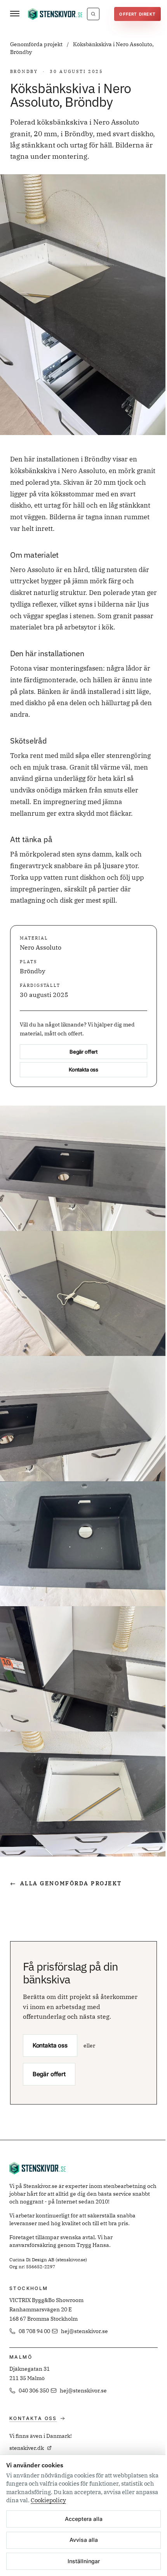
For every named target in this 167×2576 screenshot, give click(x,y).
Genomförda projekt (37, 44)
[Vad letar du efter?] (93, 14)
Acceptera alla (84, 2519)
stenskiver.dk (27, 2448)
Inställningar (84, 2561)
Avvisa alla (84, 2540)
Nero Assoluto (41, 947)
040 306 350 (34, 2391)
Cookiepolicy (48, 2500)
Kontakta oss (83, 1070)
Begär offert (83, 1052)
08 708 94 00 (34, 2331)
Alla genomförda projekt (66, 1883)
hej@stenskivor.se (84, 2331)
